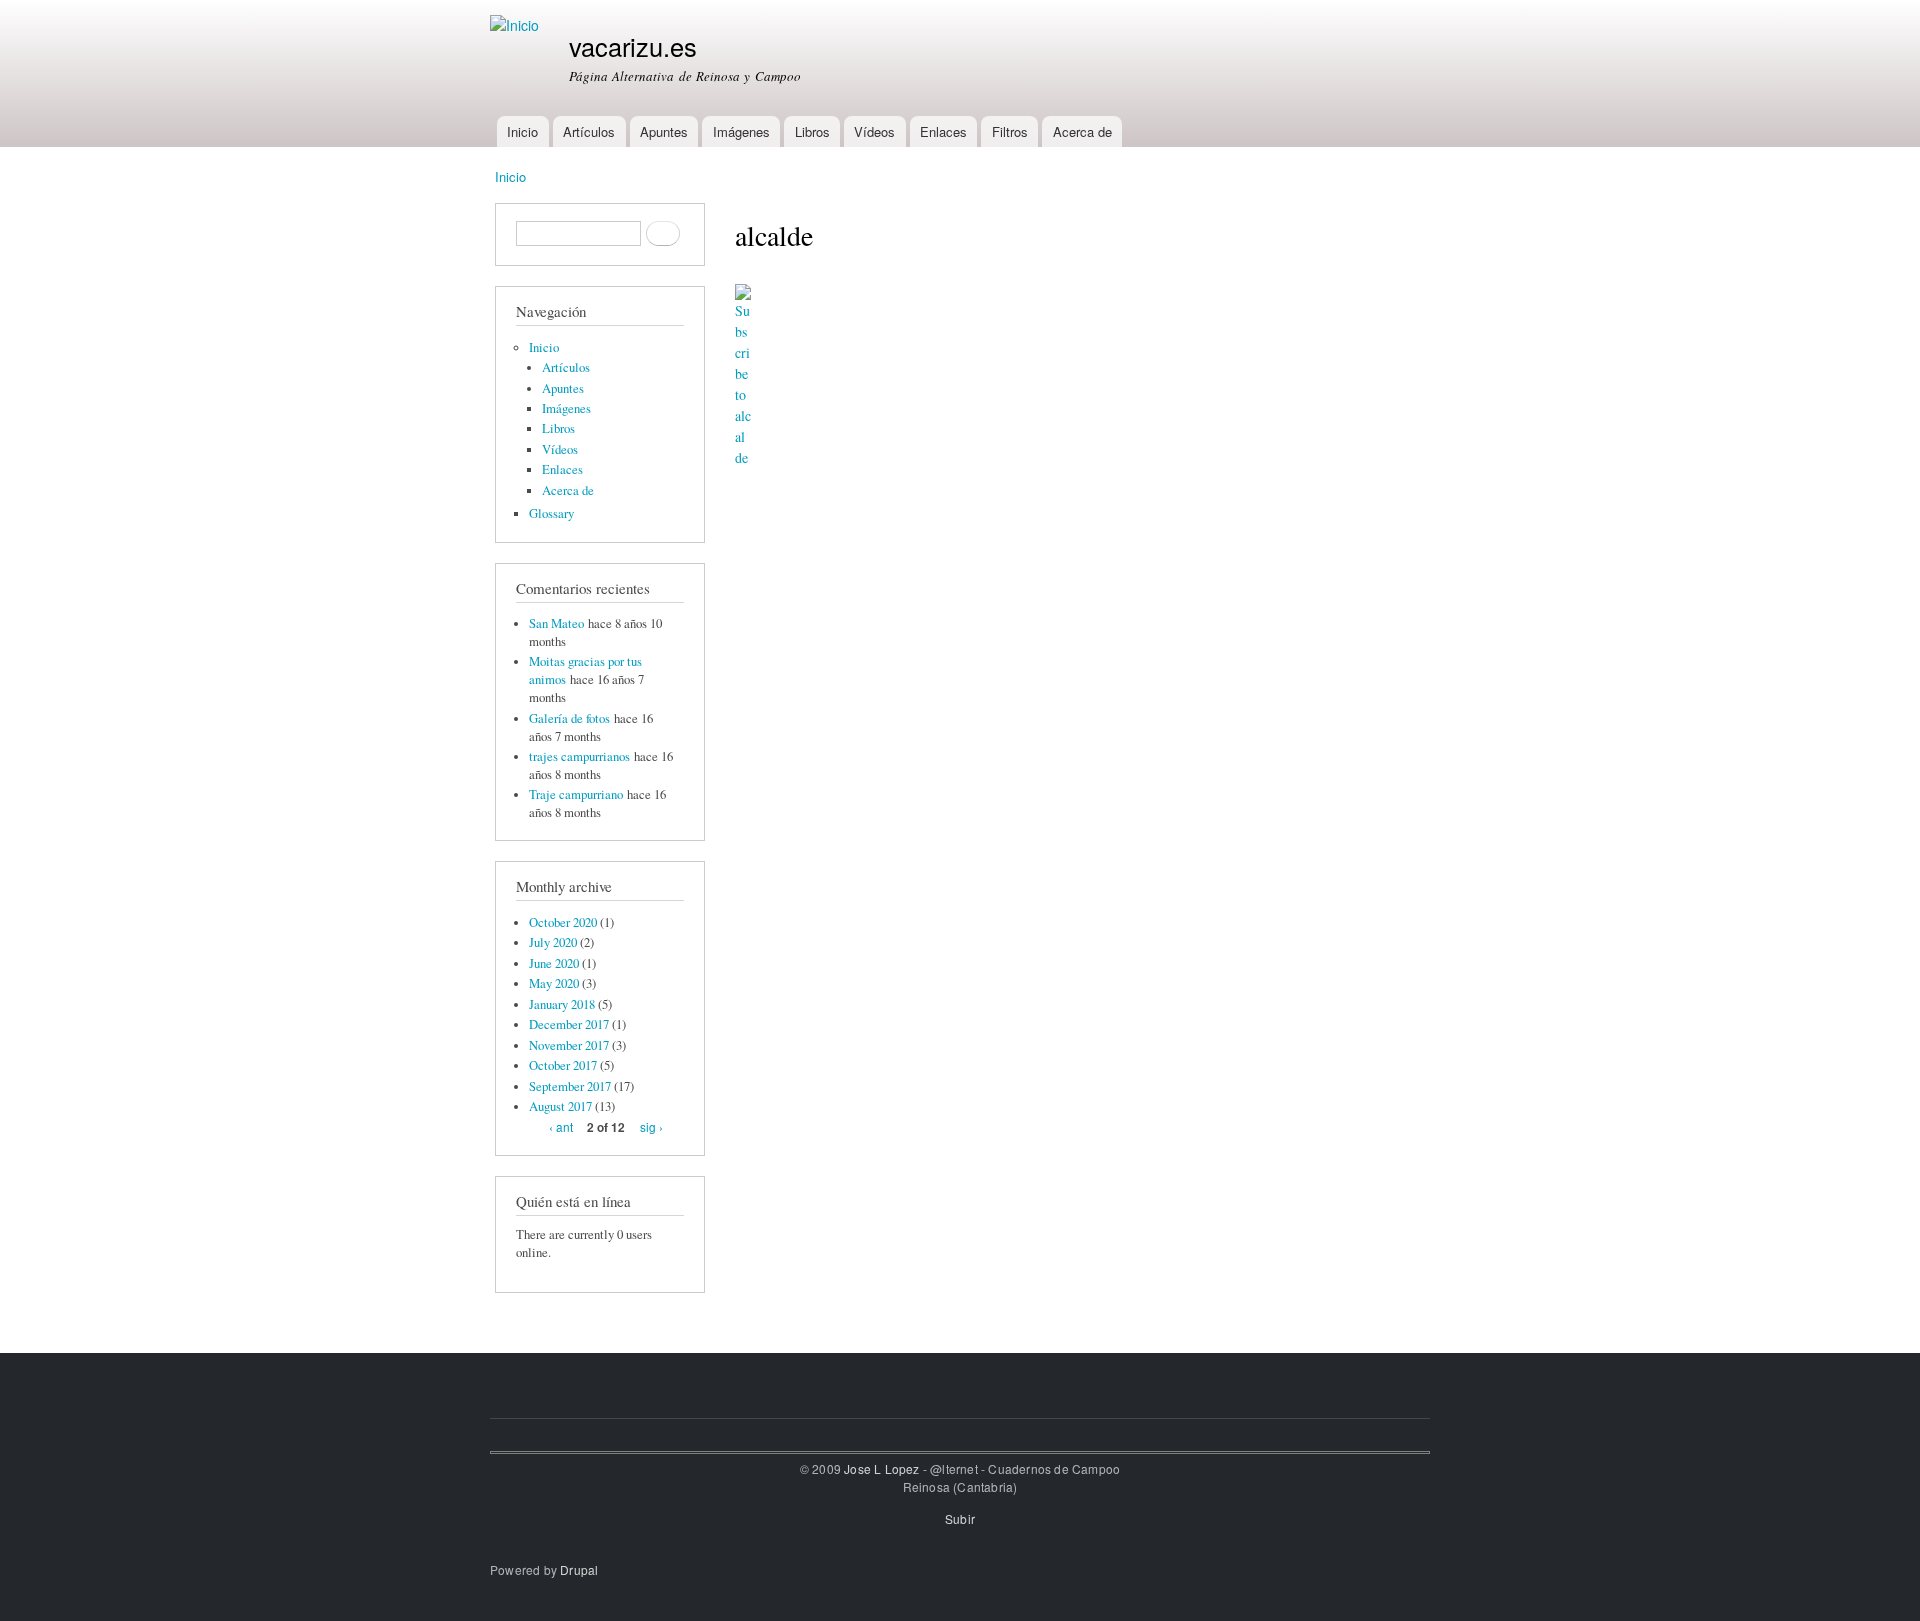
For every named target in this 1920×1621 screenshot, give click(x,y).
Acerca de (1082, 131)
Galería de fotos (569, 718)
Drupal (579, 1569)
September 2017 (570, 1086)
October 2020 (563, 922)
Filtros (1010, 131)
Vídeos (874, 131)
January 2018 (562, 1004)
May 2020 (554, 983)
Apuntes (664, 131)
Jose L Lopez (881, 1468)
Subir (960, 1518)
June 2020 (554, 963)
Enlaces (943, 131)
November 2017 (569, 1045)
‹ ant (561, 1126)
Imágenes (741, 131)
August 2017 (560, 1106)
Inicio (522, 131)
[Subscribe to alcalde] (743, 368)
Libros (812, 131)
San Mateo (556, 623)
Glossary (551, 513)
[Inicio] (517, 25)
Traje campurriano (576, 794)
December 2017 (569, 1024)
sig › (651, 1126)
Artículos (589, 131)
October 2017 (563, 1065)
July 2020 (553, 942)
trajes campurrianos (579, 756)
